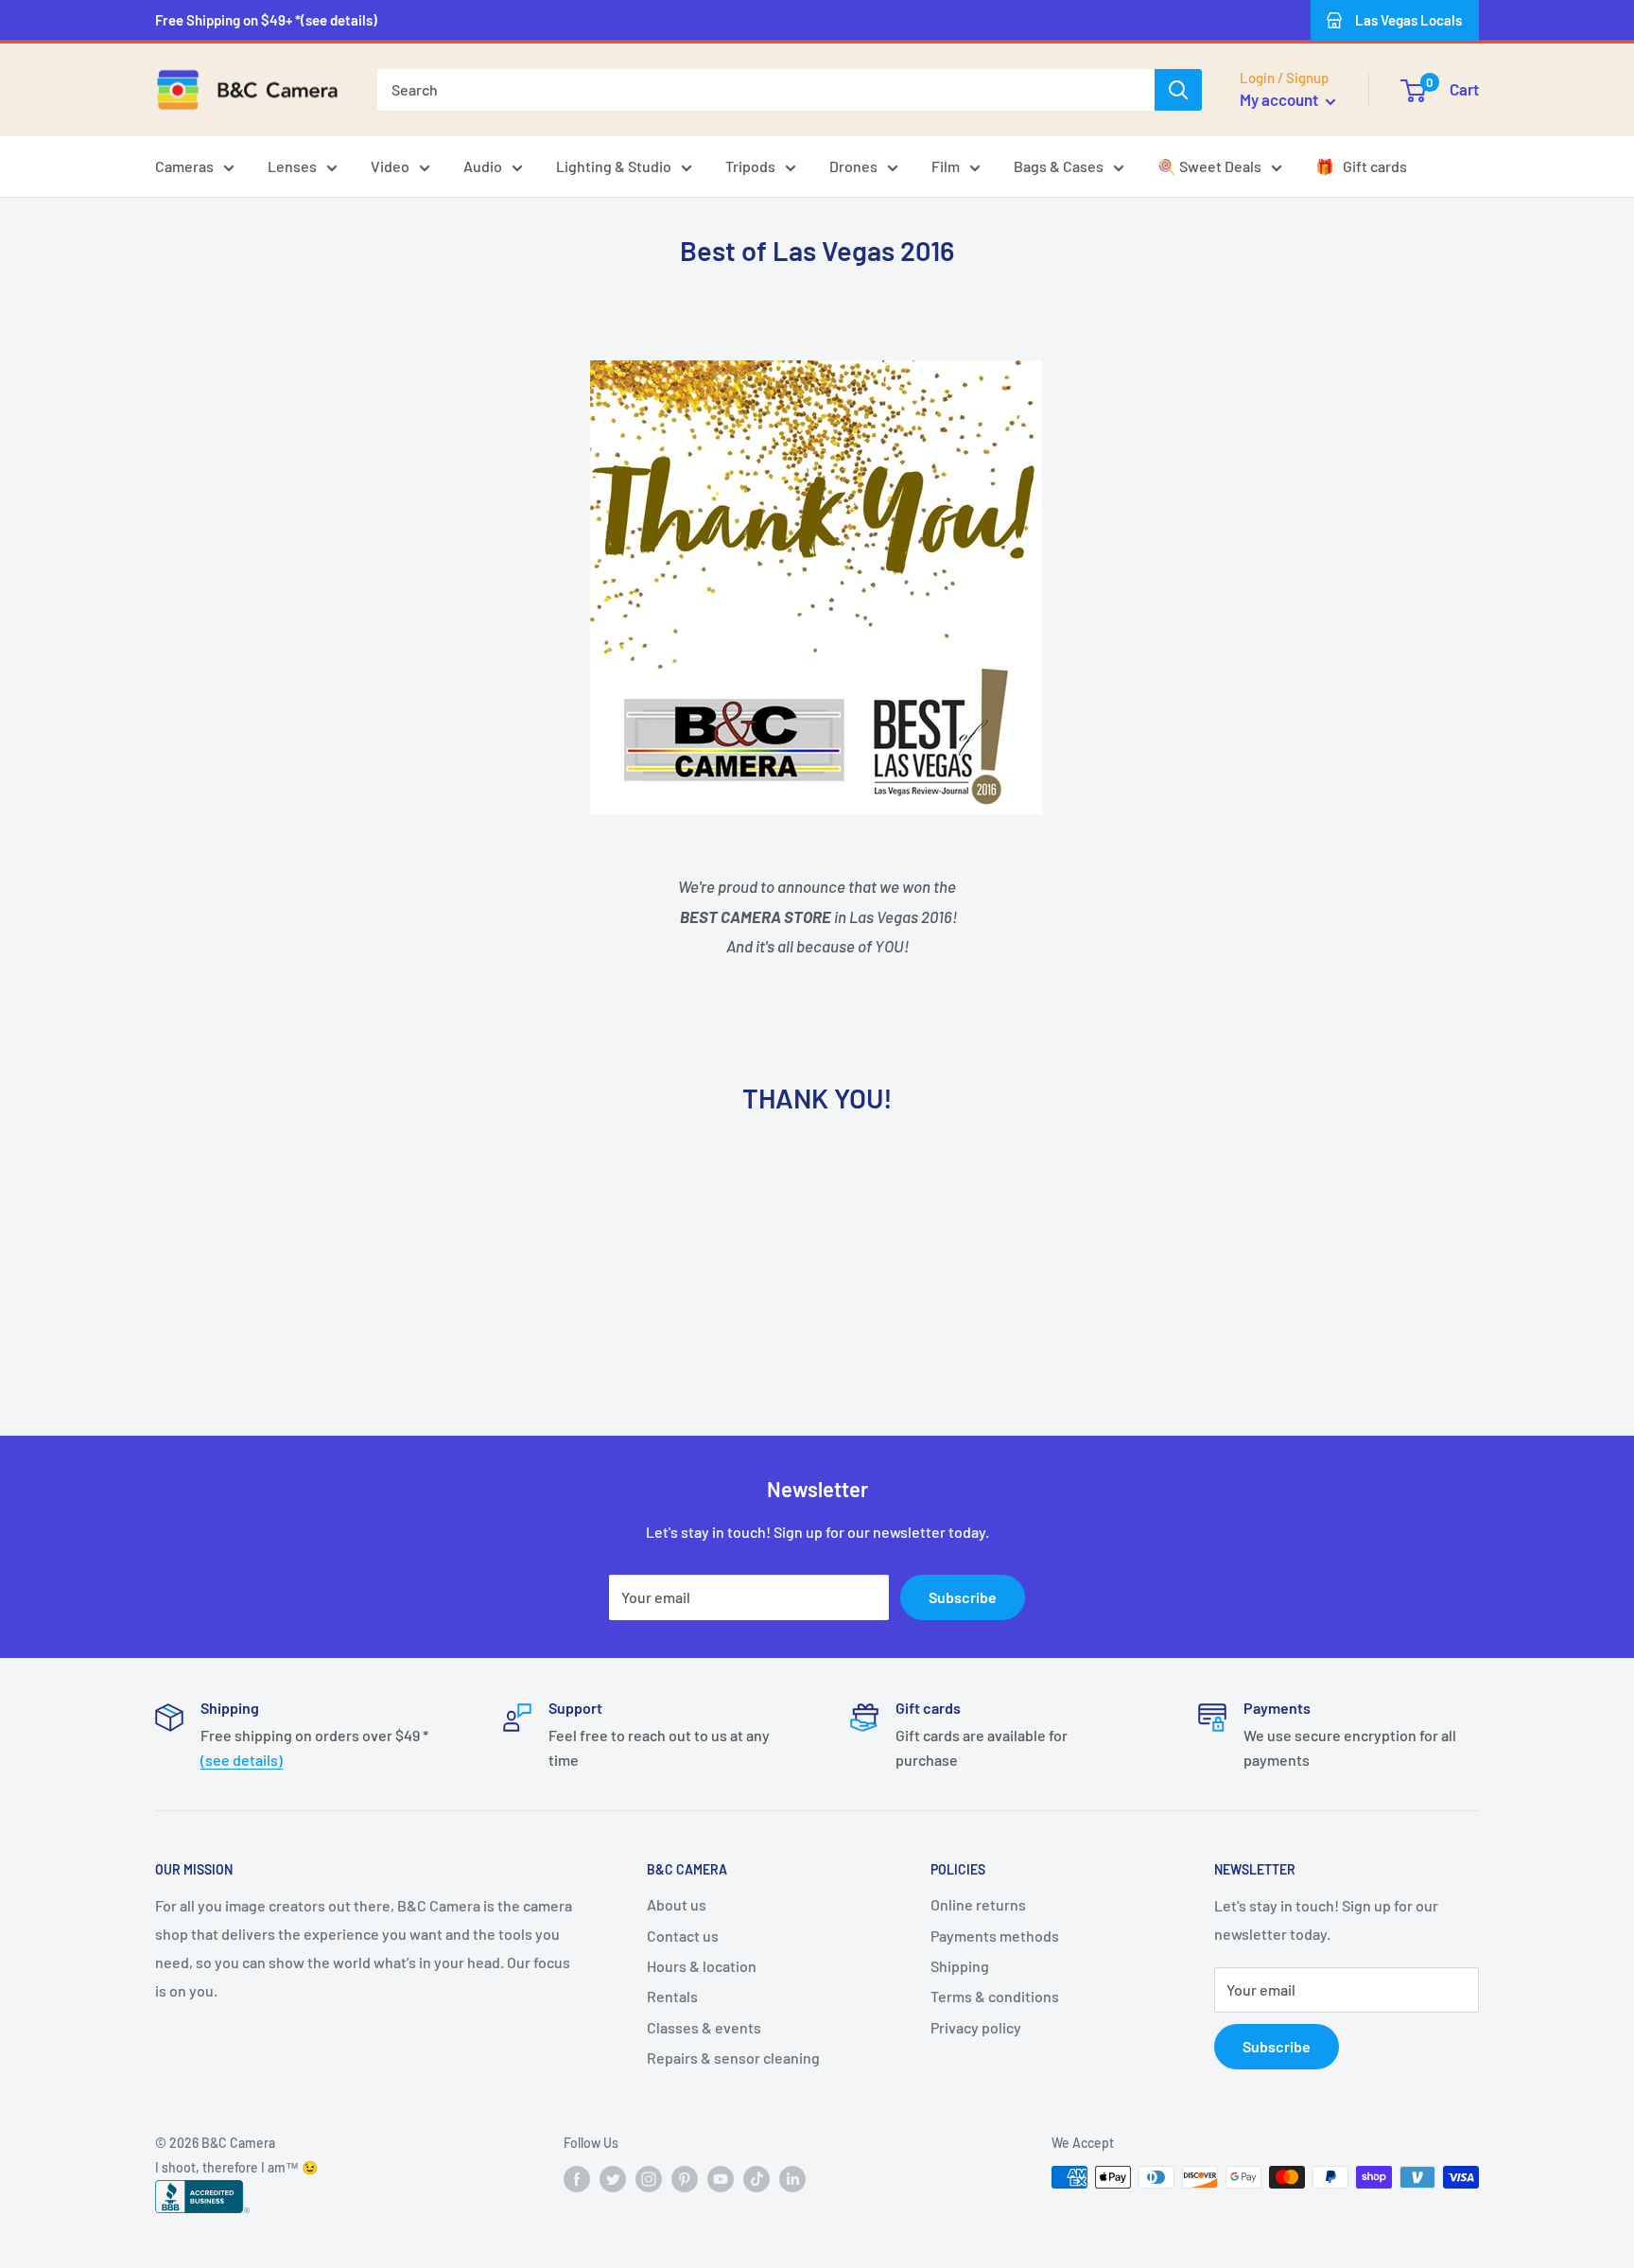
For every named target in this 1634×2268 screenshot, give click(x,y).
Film (946, 166)
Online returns (978, 1904)
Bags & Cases (1059, 166)
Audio (483, 166)
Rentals (672, 1996)
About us (677, 1904)
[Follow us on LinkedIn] (792, 2179)
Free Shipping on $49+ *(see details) (266, 20)
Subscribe (963, 1597)
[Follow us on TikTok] (756, 2179)
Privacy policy (976, 2027)
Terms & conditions (995, 1996)
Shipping (960, 1966)
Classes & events (704, 2027)
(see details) (242, 1760)
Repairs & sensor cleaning (733, 2058)
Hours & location (702, 1966)
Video (390, 166)
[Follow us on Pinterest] (685, 2179)
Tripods (750, 166)
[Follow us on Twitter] (613, 2179)
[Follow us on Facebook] (577, 2179)
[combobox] (766, 90)
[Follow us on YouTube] (721, 2179)
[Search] (1178, 90)
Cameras (184, 166)
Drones (853, 166)
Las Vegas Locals (1408, 20)
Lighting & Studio (614, 166)
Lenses (292, 166)
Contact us (683, 1936)
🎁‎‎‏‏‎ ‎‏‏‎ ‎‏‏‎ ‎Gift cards (1361, 166)
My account (1280, 99)
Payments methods (995, 1936)
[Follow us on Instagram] (649, 2179)
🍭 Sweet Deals (1209, 166)
